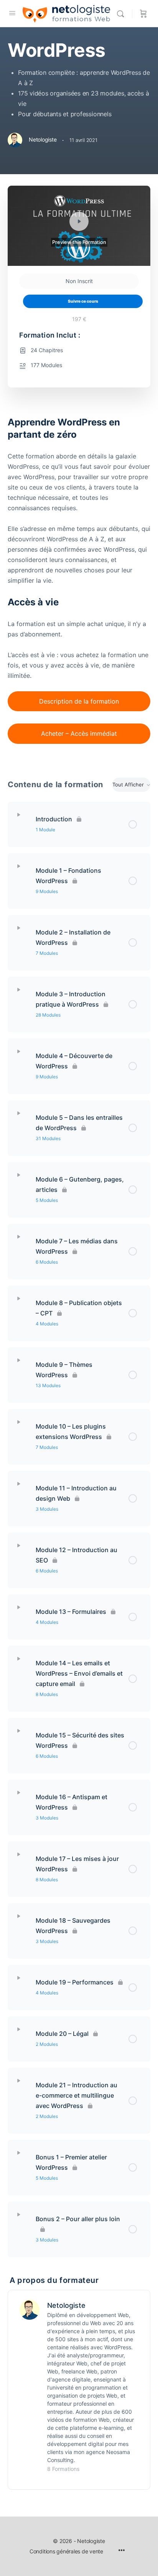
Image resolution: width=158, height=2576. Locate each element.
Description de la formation (79, 701)
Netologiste (66, 2305)
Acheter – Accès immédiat (79, 733)
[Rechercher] (122, 14)
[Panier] (143, 14)
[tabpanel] (79, 585)
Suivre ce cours (83, 301)
